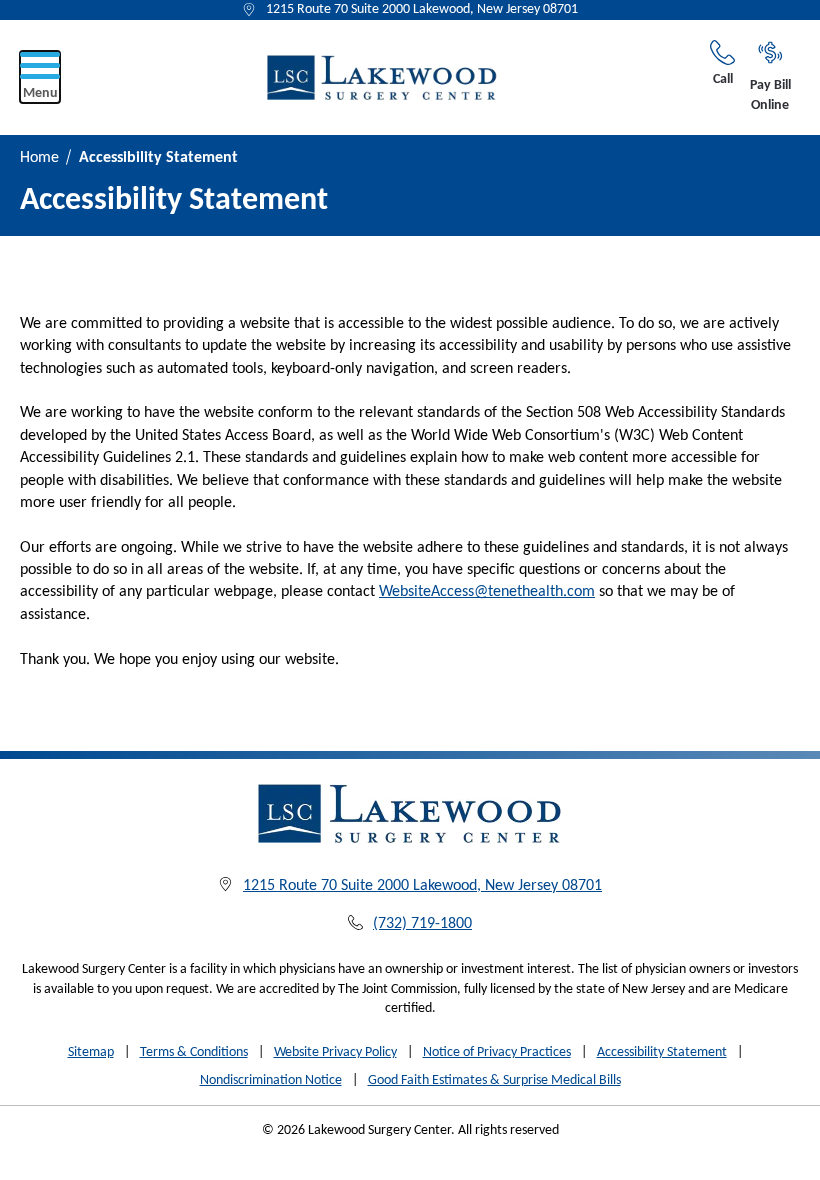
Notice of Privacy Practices (497, 1052)
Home (39, 158)
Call (723, 79)
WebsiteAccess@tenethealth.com (487, 592)
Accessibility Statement (662, 1052)
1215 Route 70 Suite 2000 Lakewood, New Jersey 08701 (422, 9)
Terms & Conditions (194, 1052)
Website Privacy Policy (335, 1052)
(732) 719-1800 (422, 924)
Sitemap (91, 1052)
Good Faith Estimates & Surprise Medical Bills (494, 1080)
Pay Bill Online (770, 95)
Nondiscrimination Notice (271, 1080)
